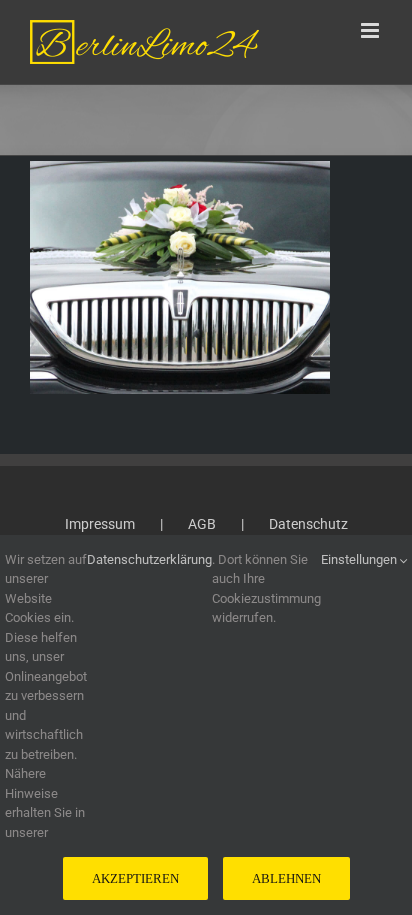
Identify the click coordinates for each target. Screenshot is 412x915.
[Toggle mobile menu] (371, 30)
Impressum (100, 524)
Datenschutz (308, 524)
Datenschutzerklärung (149, 559)
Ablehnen (286, 878)
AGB (202, 524)
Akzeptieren (135, 878)
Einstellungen (360, 559)
